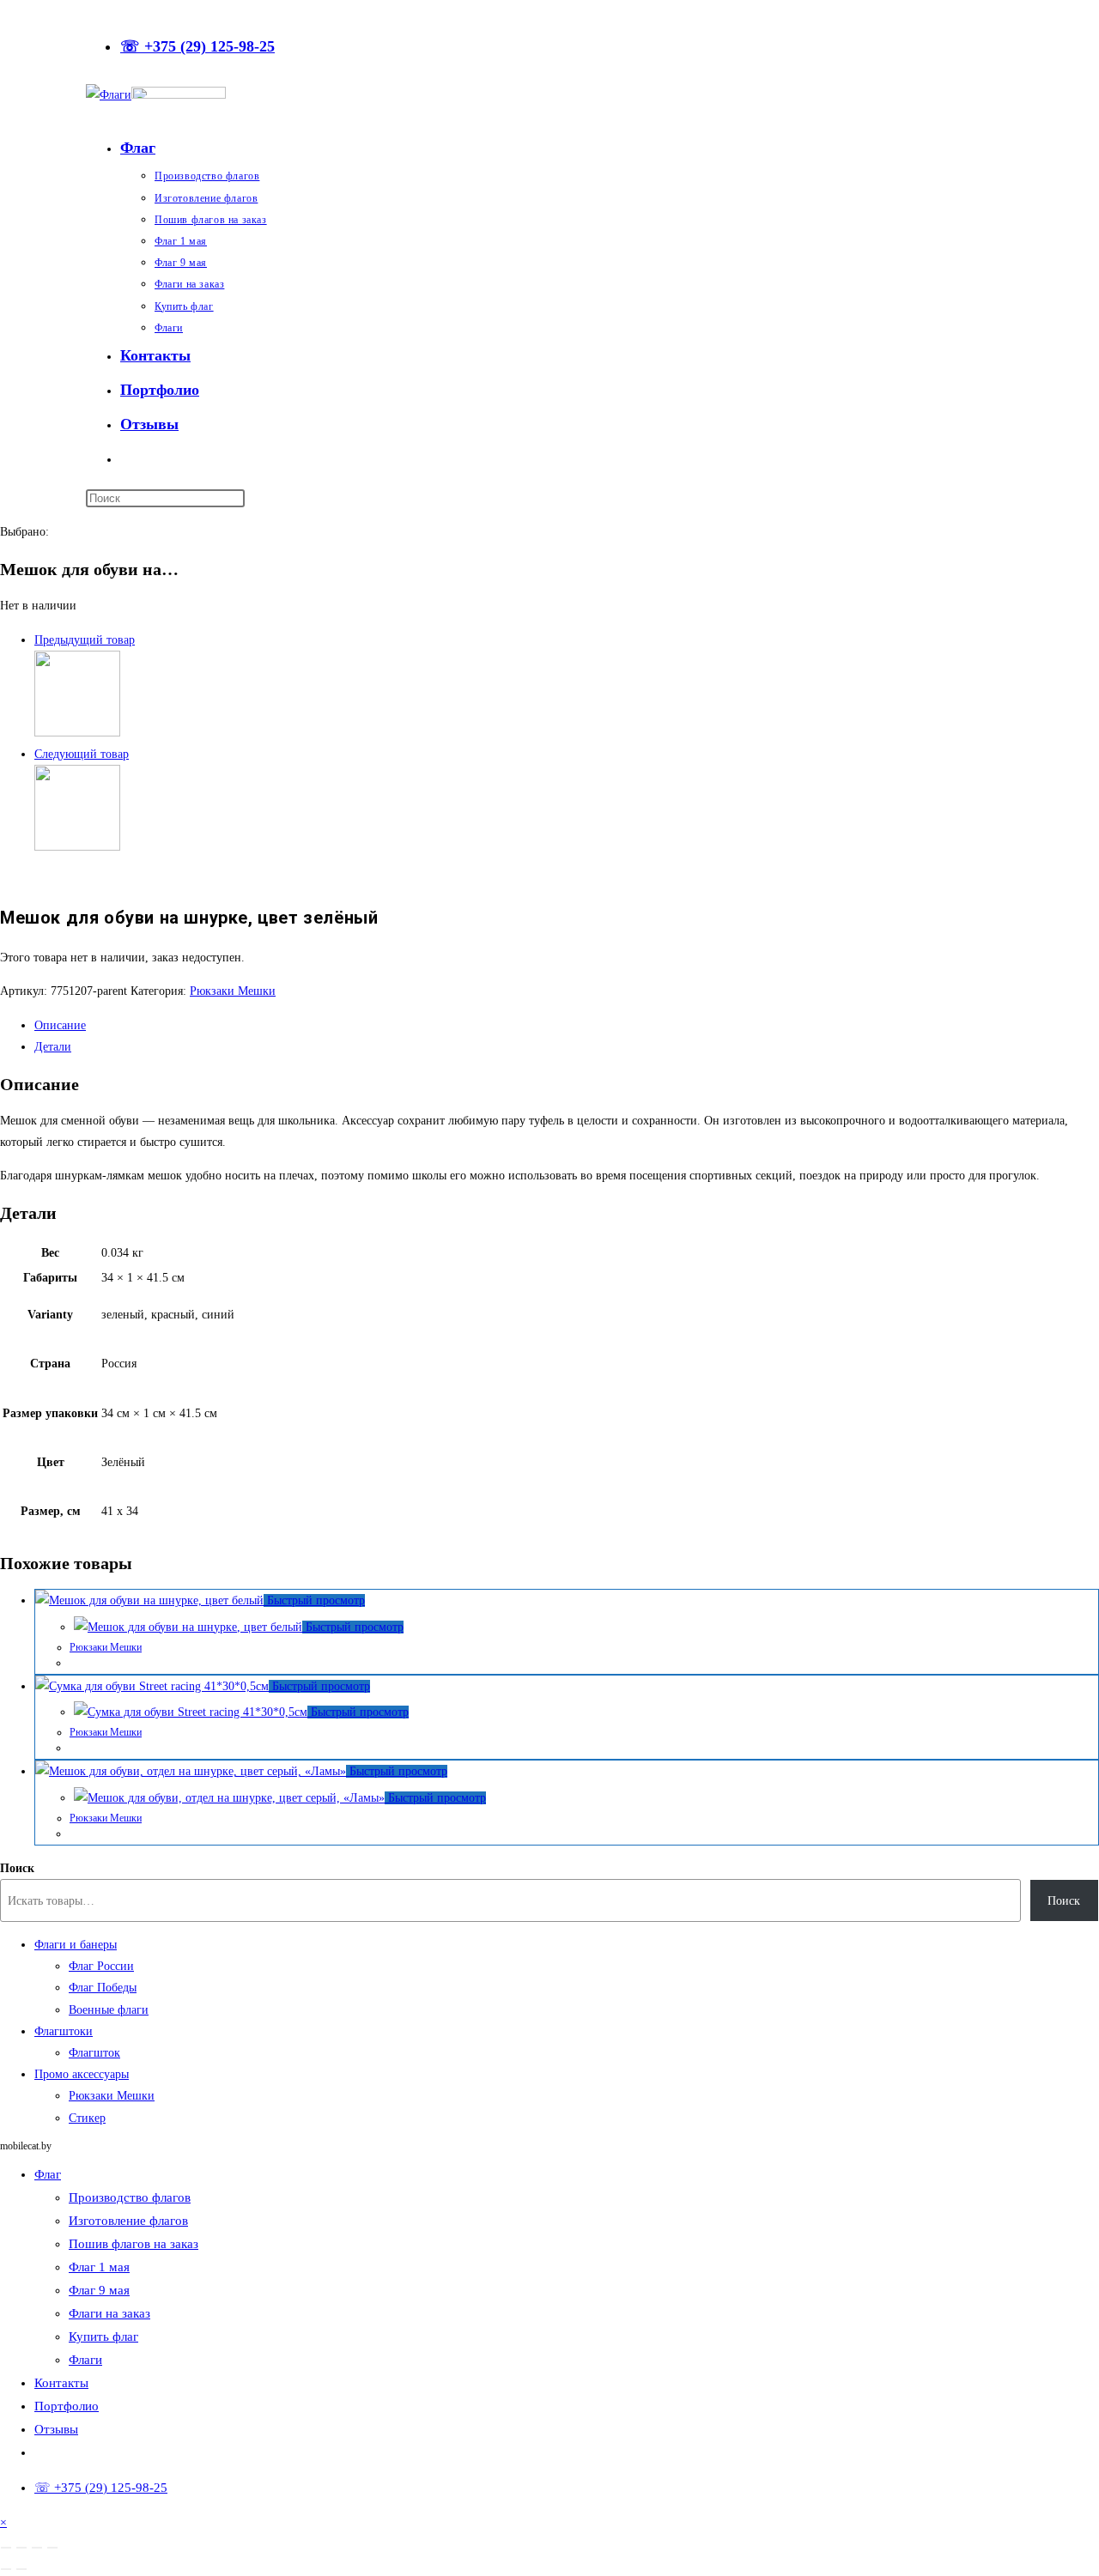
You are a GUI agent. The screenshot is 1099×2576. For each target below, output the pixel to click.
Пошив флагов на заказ (134, 2244)
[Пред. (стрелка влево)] (6, 2569)
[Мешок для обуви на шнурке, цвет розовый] (77, 733)
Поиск (17, 1868)
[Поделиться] (37, 2548)
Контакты (61, 2383)
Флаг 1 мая (99, 2267)
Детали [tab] (53, 1047)
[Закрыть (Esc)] (52, 2548)
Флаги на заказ (109, 2313)
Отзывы (56, 2429)
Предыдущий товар (85, 640)
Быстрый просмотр (314, 1600)
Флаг (48, 2174)
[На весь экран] (21, 2548)
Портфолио (67, 2406)
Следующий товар (82, 754)
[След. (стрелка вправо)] (21, 2569)
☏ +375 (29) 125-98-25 (197, 46)
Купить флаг (103, 2337)
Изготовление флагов (128, 2221)
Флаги (85, 2360)
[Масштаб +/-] (6, 2548)
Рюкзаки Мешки (233, 991)
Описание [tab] (60, 1025)
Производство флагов (130, 2197)
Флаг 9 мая (99, 2290)
